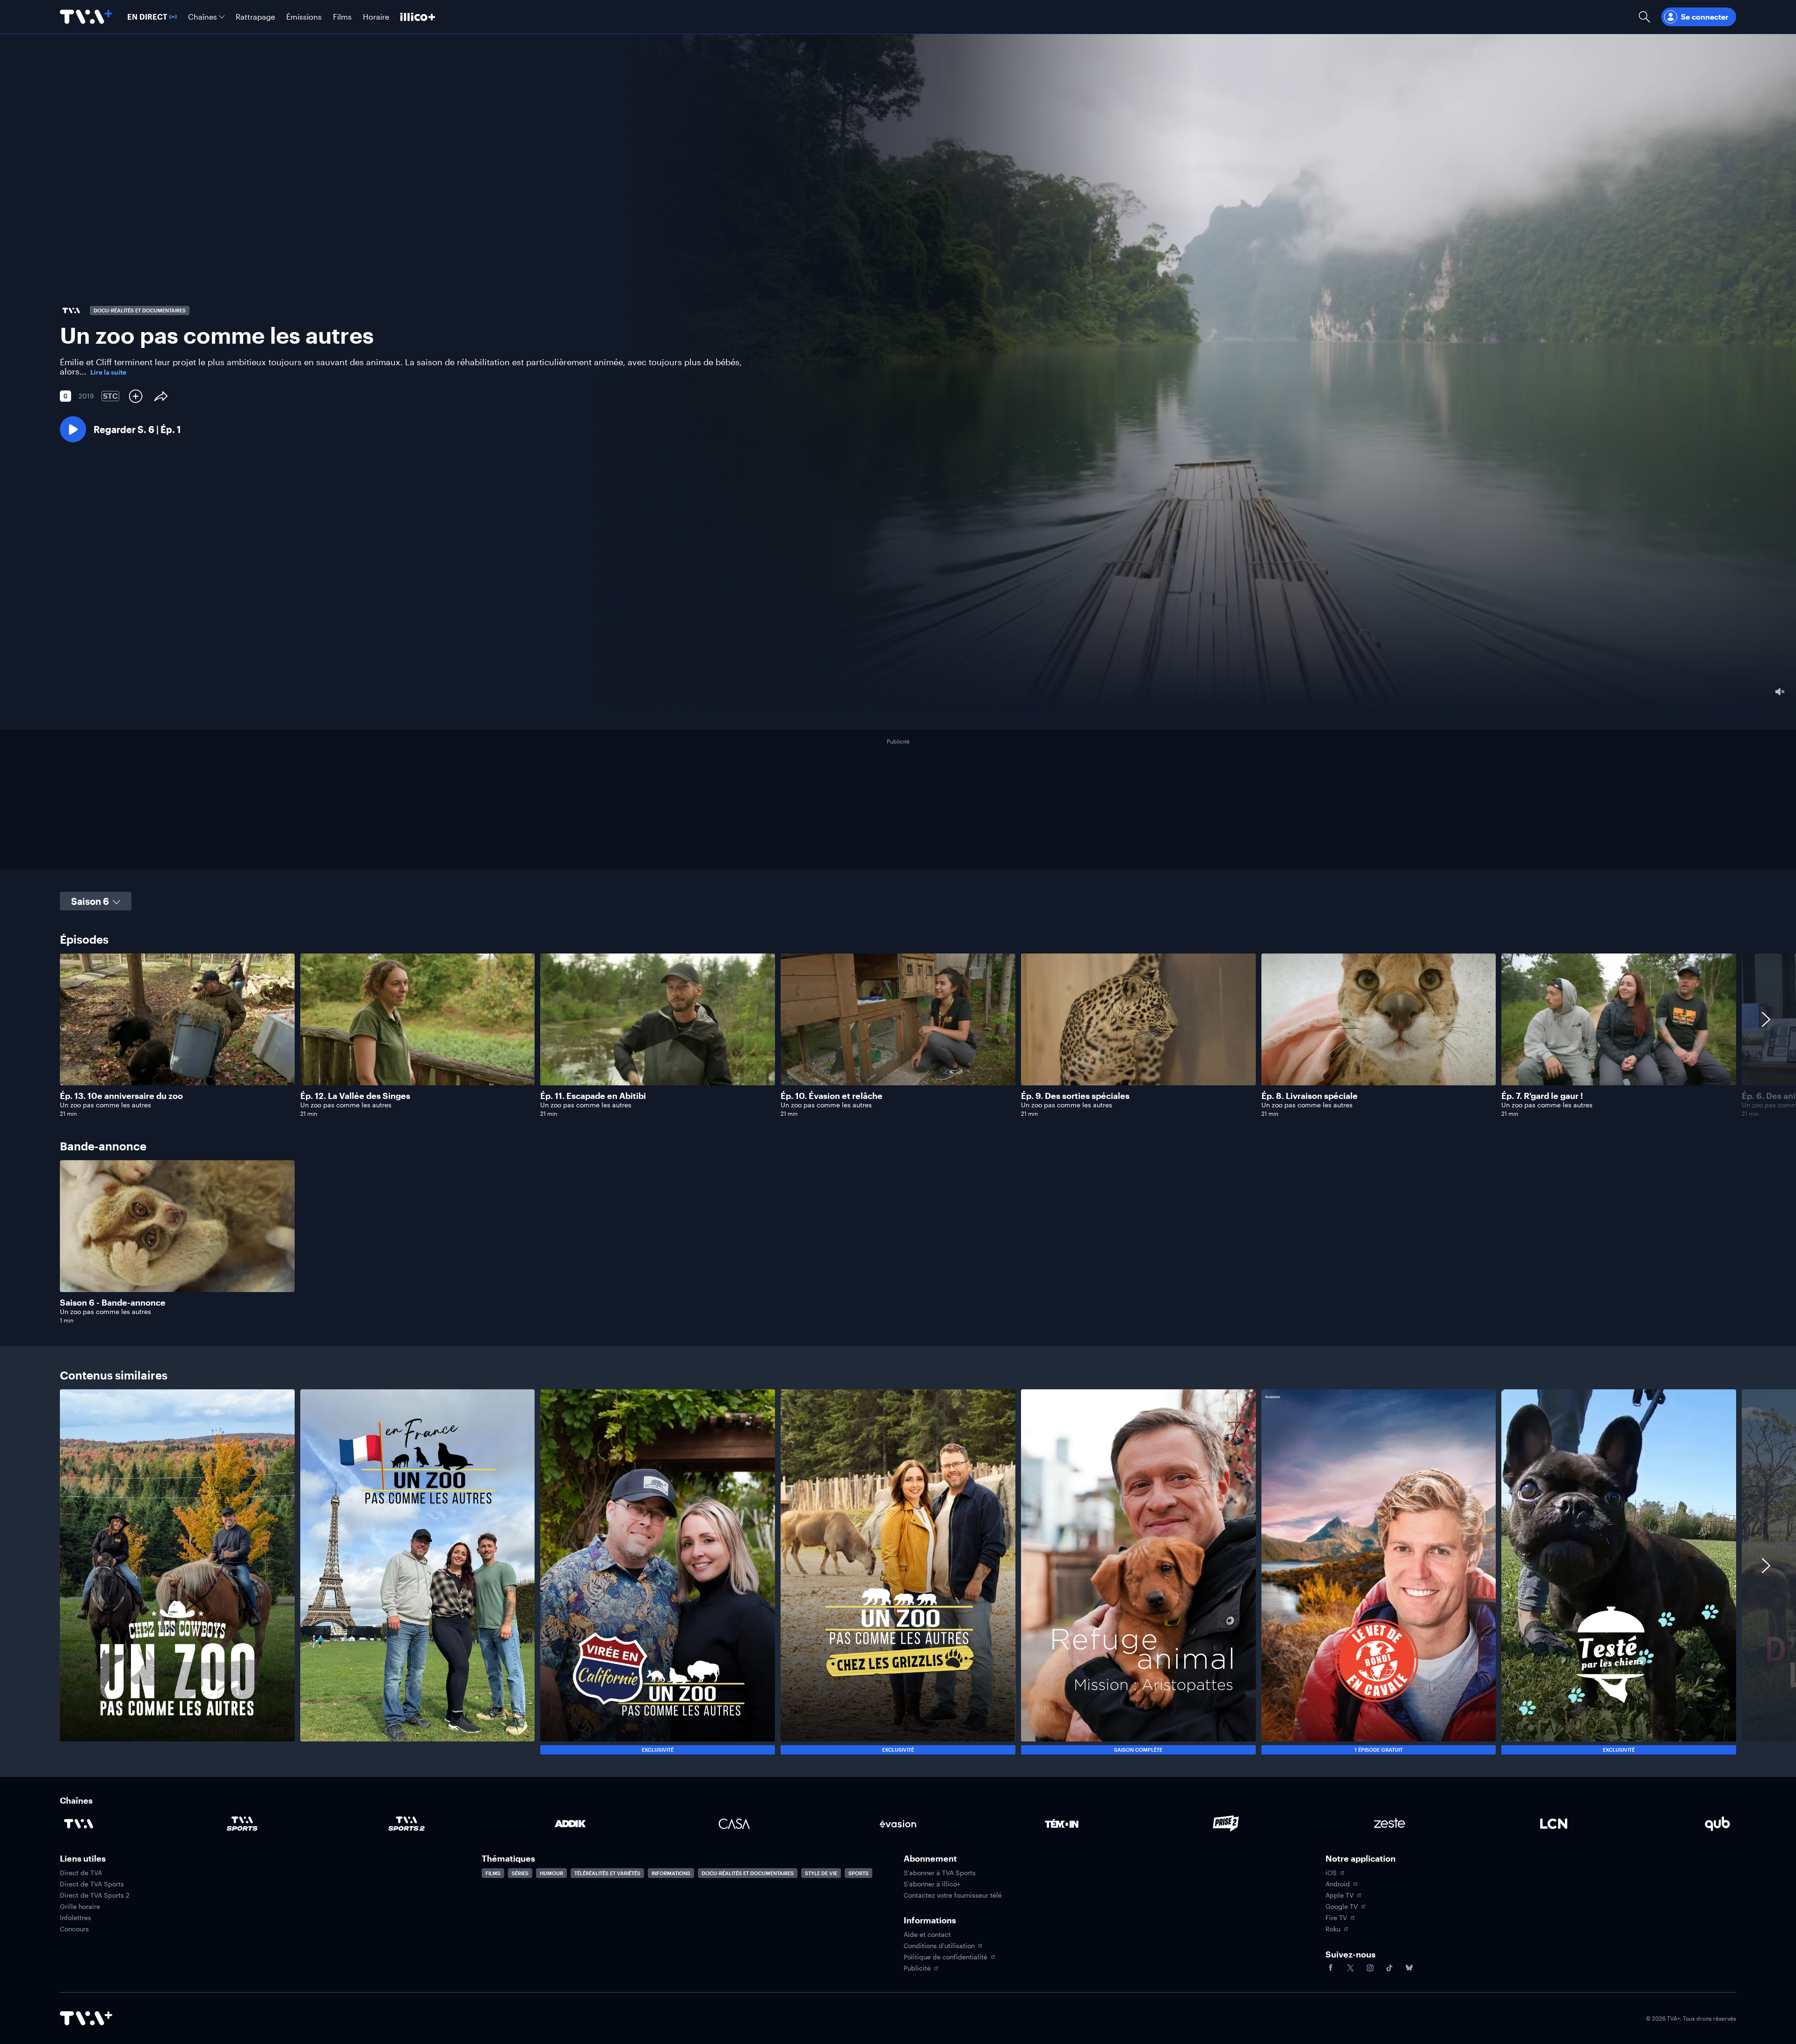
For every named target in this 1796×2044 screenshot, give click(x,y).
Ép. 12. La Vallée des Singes (355, 1096)
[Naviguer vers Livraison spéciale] (1379, 1035)
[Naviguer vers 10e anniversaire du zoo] (177, 1035)
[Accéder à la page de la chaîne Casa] (734, 1824)
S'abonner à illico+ (932, 1884)
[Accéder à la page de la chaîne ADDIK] (570, 1824)
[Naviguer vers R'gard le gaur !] (1619, 1035)
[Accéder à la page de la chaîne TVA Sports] (242, 1824)
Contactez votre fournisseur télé (953, 1895)
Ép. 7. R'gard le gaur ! (1542, 1096)
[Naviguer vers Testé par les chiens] (1619, 1572)
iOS (1331, 1873)
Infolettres (76, 1918)
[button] (120, 429)
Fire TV (1336, 1918)
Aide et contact (927, 1935)
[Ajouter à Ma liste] (136, 396)
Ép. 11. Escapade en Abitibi (593, 1096)
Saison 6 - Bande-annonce (113, 1302)
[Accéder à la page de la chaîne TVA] (79, 1824)
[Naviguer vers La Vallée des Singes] (418, 1035)
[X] (1350, 1968)
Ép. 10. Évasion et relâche (832, 1096)
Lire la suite (108, 372)
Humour (551, 1873)
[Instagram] (1370, 1968)
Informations (671, 1873)
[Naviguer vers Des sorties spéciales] (1138, 1035)
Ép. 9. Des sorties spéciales (1075, 1096)
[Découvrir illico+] (418, 17)
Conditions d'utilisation (939, 1946)
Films (493, 1873)
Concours (74, 1929)
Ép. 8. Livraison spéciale (1310, 1096)
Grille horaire (80, 1907)
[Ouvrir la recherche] (1644, 17)
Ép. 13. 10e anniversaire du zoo (121, 1096)
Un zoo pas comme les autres (105, 1105)
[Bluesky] (1409, 1968)
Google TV (1342, 1907)
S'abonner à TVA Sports (940, 1873)
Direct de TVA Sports (92, 1884)
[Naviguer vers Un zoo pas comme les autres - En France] (418, 1572)
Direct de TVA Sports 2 (95, 1895)
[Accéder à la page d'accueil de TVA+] (86, 2018)
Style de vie (821, 1873)
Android (1338, 1884)
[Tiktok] (1390, 1968)
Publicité (917, 1968)
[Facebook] (1331, 1968)
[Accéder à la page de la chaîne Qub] (1717, 1824)
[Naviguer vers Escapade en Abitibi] (658, 1035)
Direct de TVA (81, 1873)
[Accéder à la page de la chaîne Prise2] (1226, 1824)
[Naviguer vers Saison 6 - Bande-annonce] (177, 1242)
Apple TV (1340, 1895)
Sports (858, 1873)
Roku (1333, 1929)
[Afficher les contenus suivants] (1766, 1035)
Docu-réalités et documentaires (748, 1873)
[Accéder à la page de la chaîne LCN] (1554, 1824)
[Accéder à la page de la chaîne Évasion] (898, 1824)
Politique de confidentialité (945, 1957)
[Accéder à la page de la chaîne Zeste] (1390, 1824)
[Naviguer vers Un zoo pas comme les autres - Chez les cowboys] (177, 1572)
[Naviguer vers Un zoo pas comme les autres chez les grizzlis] (898, 1572)
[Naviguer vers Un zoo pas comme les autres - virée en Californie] (658, 1572)
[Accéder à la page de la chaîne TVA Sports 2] (406, 1824)
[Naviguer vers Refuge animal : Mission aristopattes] (1138, 1572)
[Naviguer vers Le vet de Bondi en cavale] (1379, 1572)
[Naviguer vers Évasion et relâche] (898, 1035)
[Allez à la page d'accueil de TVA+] (86, 17)
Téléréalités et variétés (607, 1873)
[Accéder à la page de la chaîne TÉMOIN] (1062, 1824)
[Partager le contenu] (161, 396)
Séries (520, 1873)
